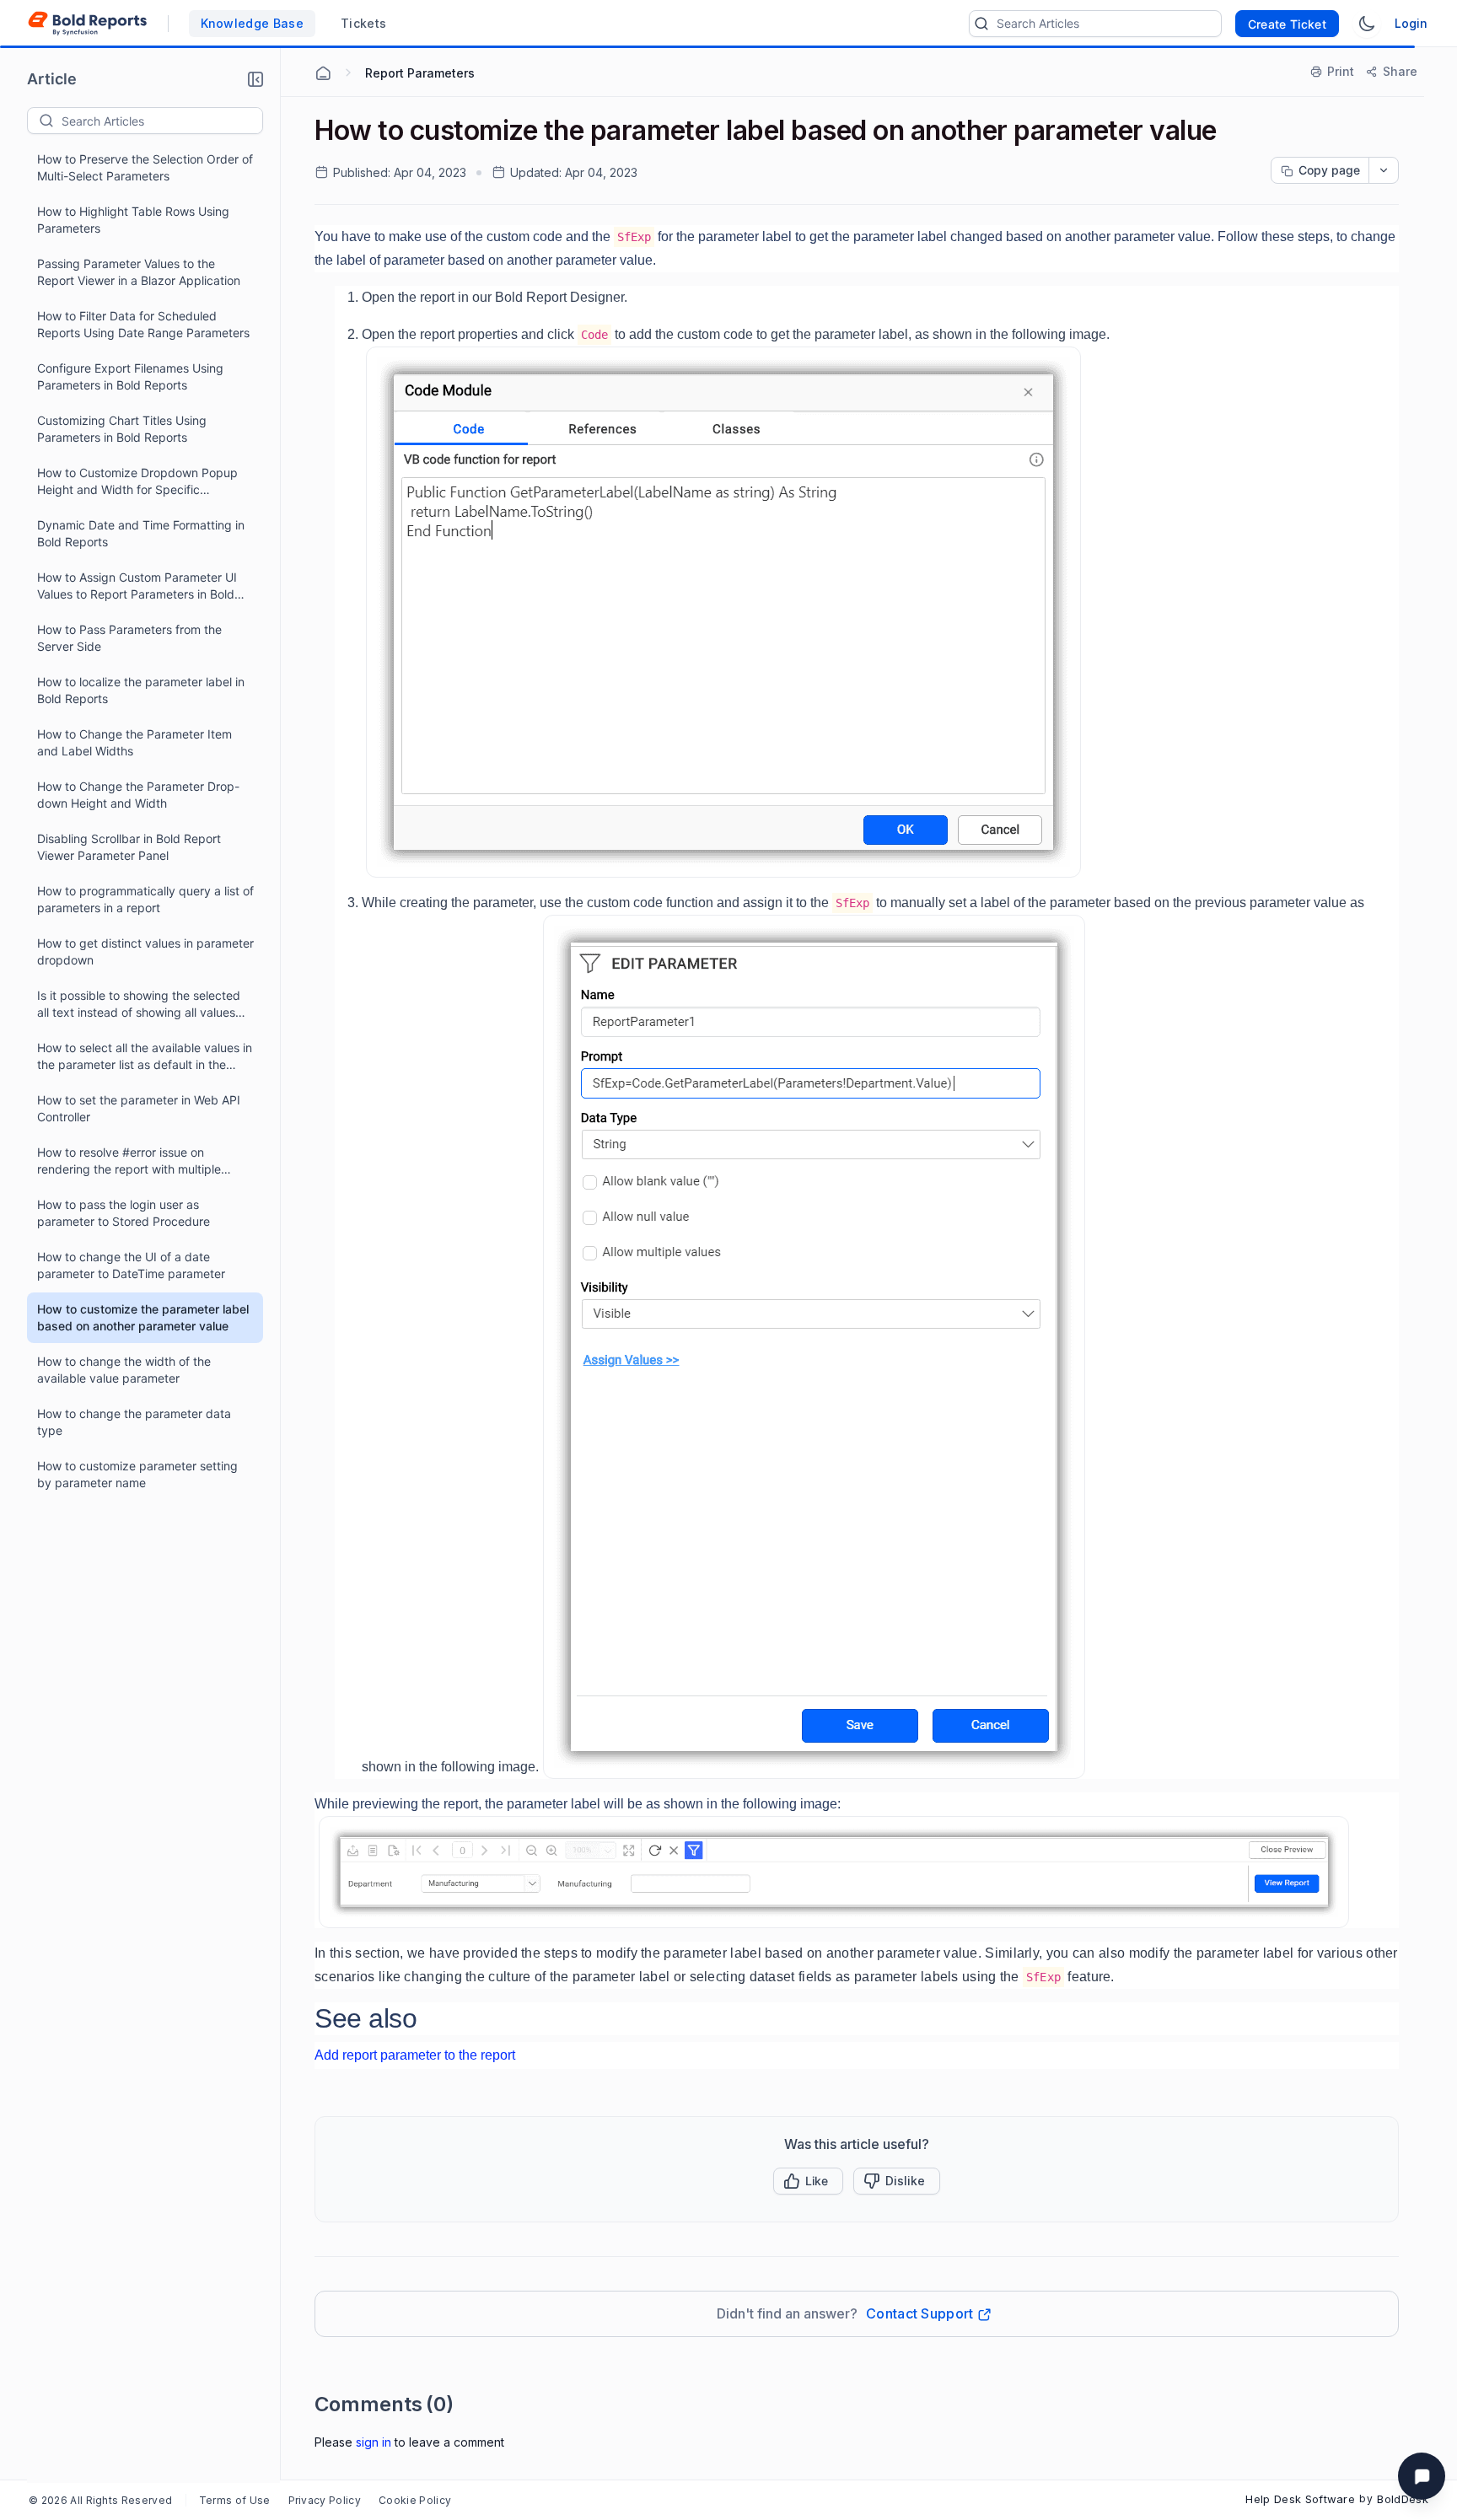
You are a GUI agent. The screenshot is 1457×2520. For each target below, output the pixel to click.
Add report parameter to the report (415, 2055)
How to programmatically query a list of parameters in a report (145, 899)
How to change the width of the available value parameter (124, 1370)
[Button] (897, 2181)
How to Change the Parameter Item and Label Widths (134, 742)
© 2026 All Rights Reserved (100, 2500)
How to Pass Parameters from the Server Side (129, 638)
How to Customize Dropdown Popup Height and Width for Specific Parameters (137, 482)
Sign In (374, 2442)
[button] (255, 79)
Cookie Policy (415, 2500)
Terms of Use (235, 2500)
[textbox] (162, 121)
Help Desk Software (1300, 2499)
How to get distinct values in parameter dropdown (145, 951)
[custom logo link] (87, 24)
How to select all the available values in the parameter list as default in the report (145, 1057)
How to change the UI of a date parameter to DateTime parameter (131, 1265)
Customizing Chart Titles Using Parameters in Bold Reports (122, 429)
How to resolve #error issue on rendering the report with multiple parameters (129, 1161)
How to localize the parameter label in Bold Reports (141, 690)
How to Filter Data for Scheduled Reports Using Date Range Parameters (143, 324)
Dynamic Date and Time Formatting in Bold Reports (141, 533)
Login (1411, 23)
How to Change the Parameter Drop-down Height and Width (138, 795)
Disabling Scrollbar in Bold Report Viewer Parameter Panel (129, 847)
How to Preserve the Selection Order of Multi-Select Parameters (145, 167)
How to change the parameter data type (134, 1422)
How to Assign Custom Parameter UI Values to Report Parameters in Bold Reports (137, 586)
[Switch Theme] (1367, 24)
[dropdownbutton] (1384, 170)
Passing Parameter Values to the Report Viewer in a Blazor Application (139, 272)
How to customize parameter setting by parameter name (137, 1474)
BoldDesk (1403, 2499)
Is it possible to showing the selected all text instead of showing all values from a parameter (139, 1005)
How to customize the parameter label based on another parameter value (143, 1317)
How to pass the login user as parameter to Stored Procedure (124, 1213)
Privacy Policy (325, 2500)
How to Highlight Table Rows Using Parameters (133, 220)
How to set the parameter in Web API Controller (139, 1108)
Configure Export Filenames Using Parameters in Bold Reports (130, 376)
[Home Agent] (323, 73)
